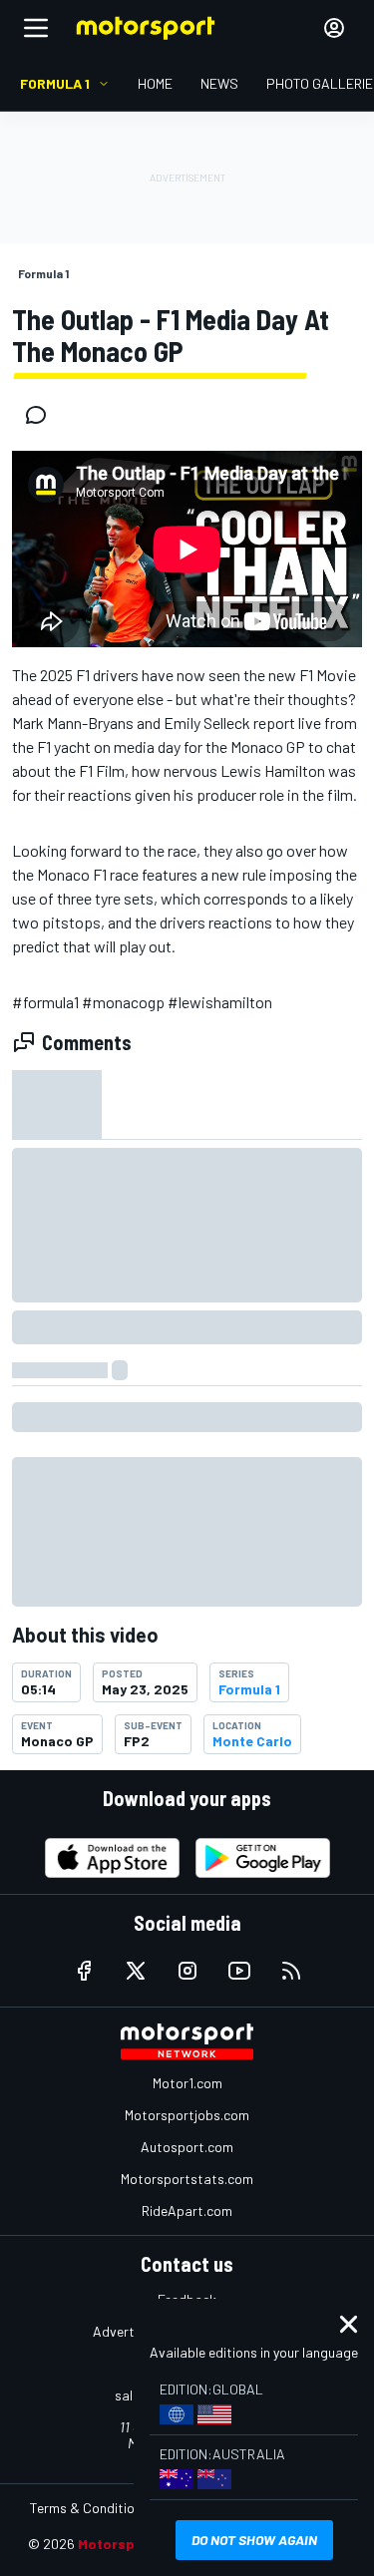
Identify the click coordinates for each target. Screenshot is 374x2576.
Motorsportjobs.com (187, 2115)
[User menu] (334, 28)
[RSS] (291, 1971)
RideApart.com (187, 2210)
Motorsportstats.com (187, 2179)
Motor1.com (187, 2083)
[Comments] (42, 415)
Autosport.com (187, 2147)
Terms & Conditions (89, 2508)
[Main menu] (36, 28)
